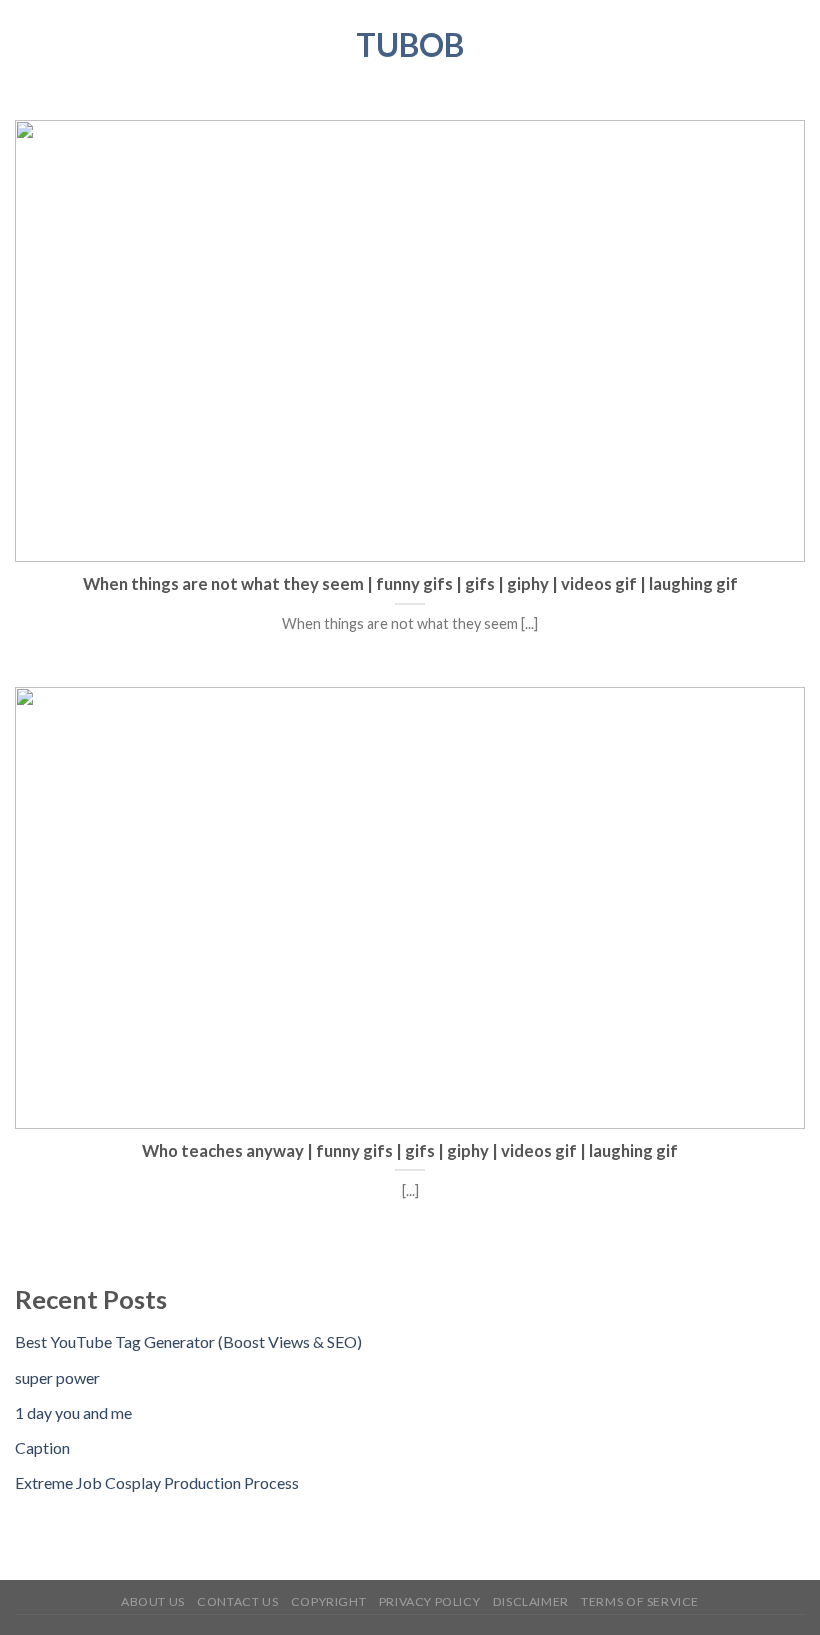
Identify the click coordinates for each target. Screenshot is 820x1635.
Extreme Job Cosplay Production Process (157, 1482)
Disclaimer (531, 1601)
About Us (153, 1601)
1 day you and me (73, 1412)
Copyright (329, 1601)
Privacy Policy (430, 1601)
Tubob (410, 45)
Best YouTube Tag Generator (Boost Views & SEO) (188, 1341)
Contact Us (237, 1601)
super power (57, 1377)
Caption (42, 1447)
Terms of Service (640, 1601)
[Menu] (27, 44)
